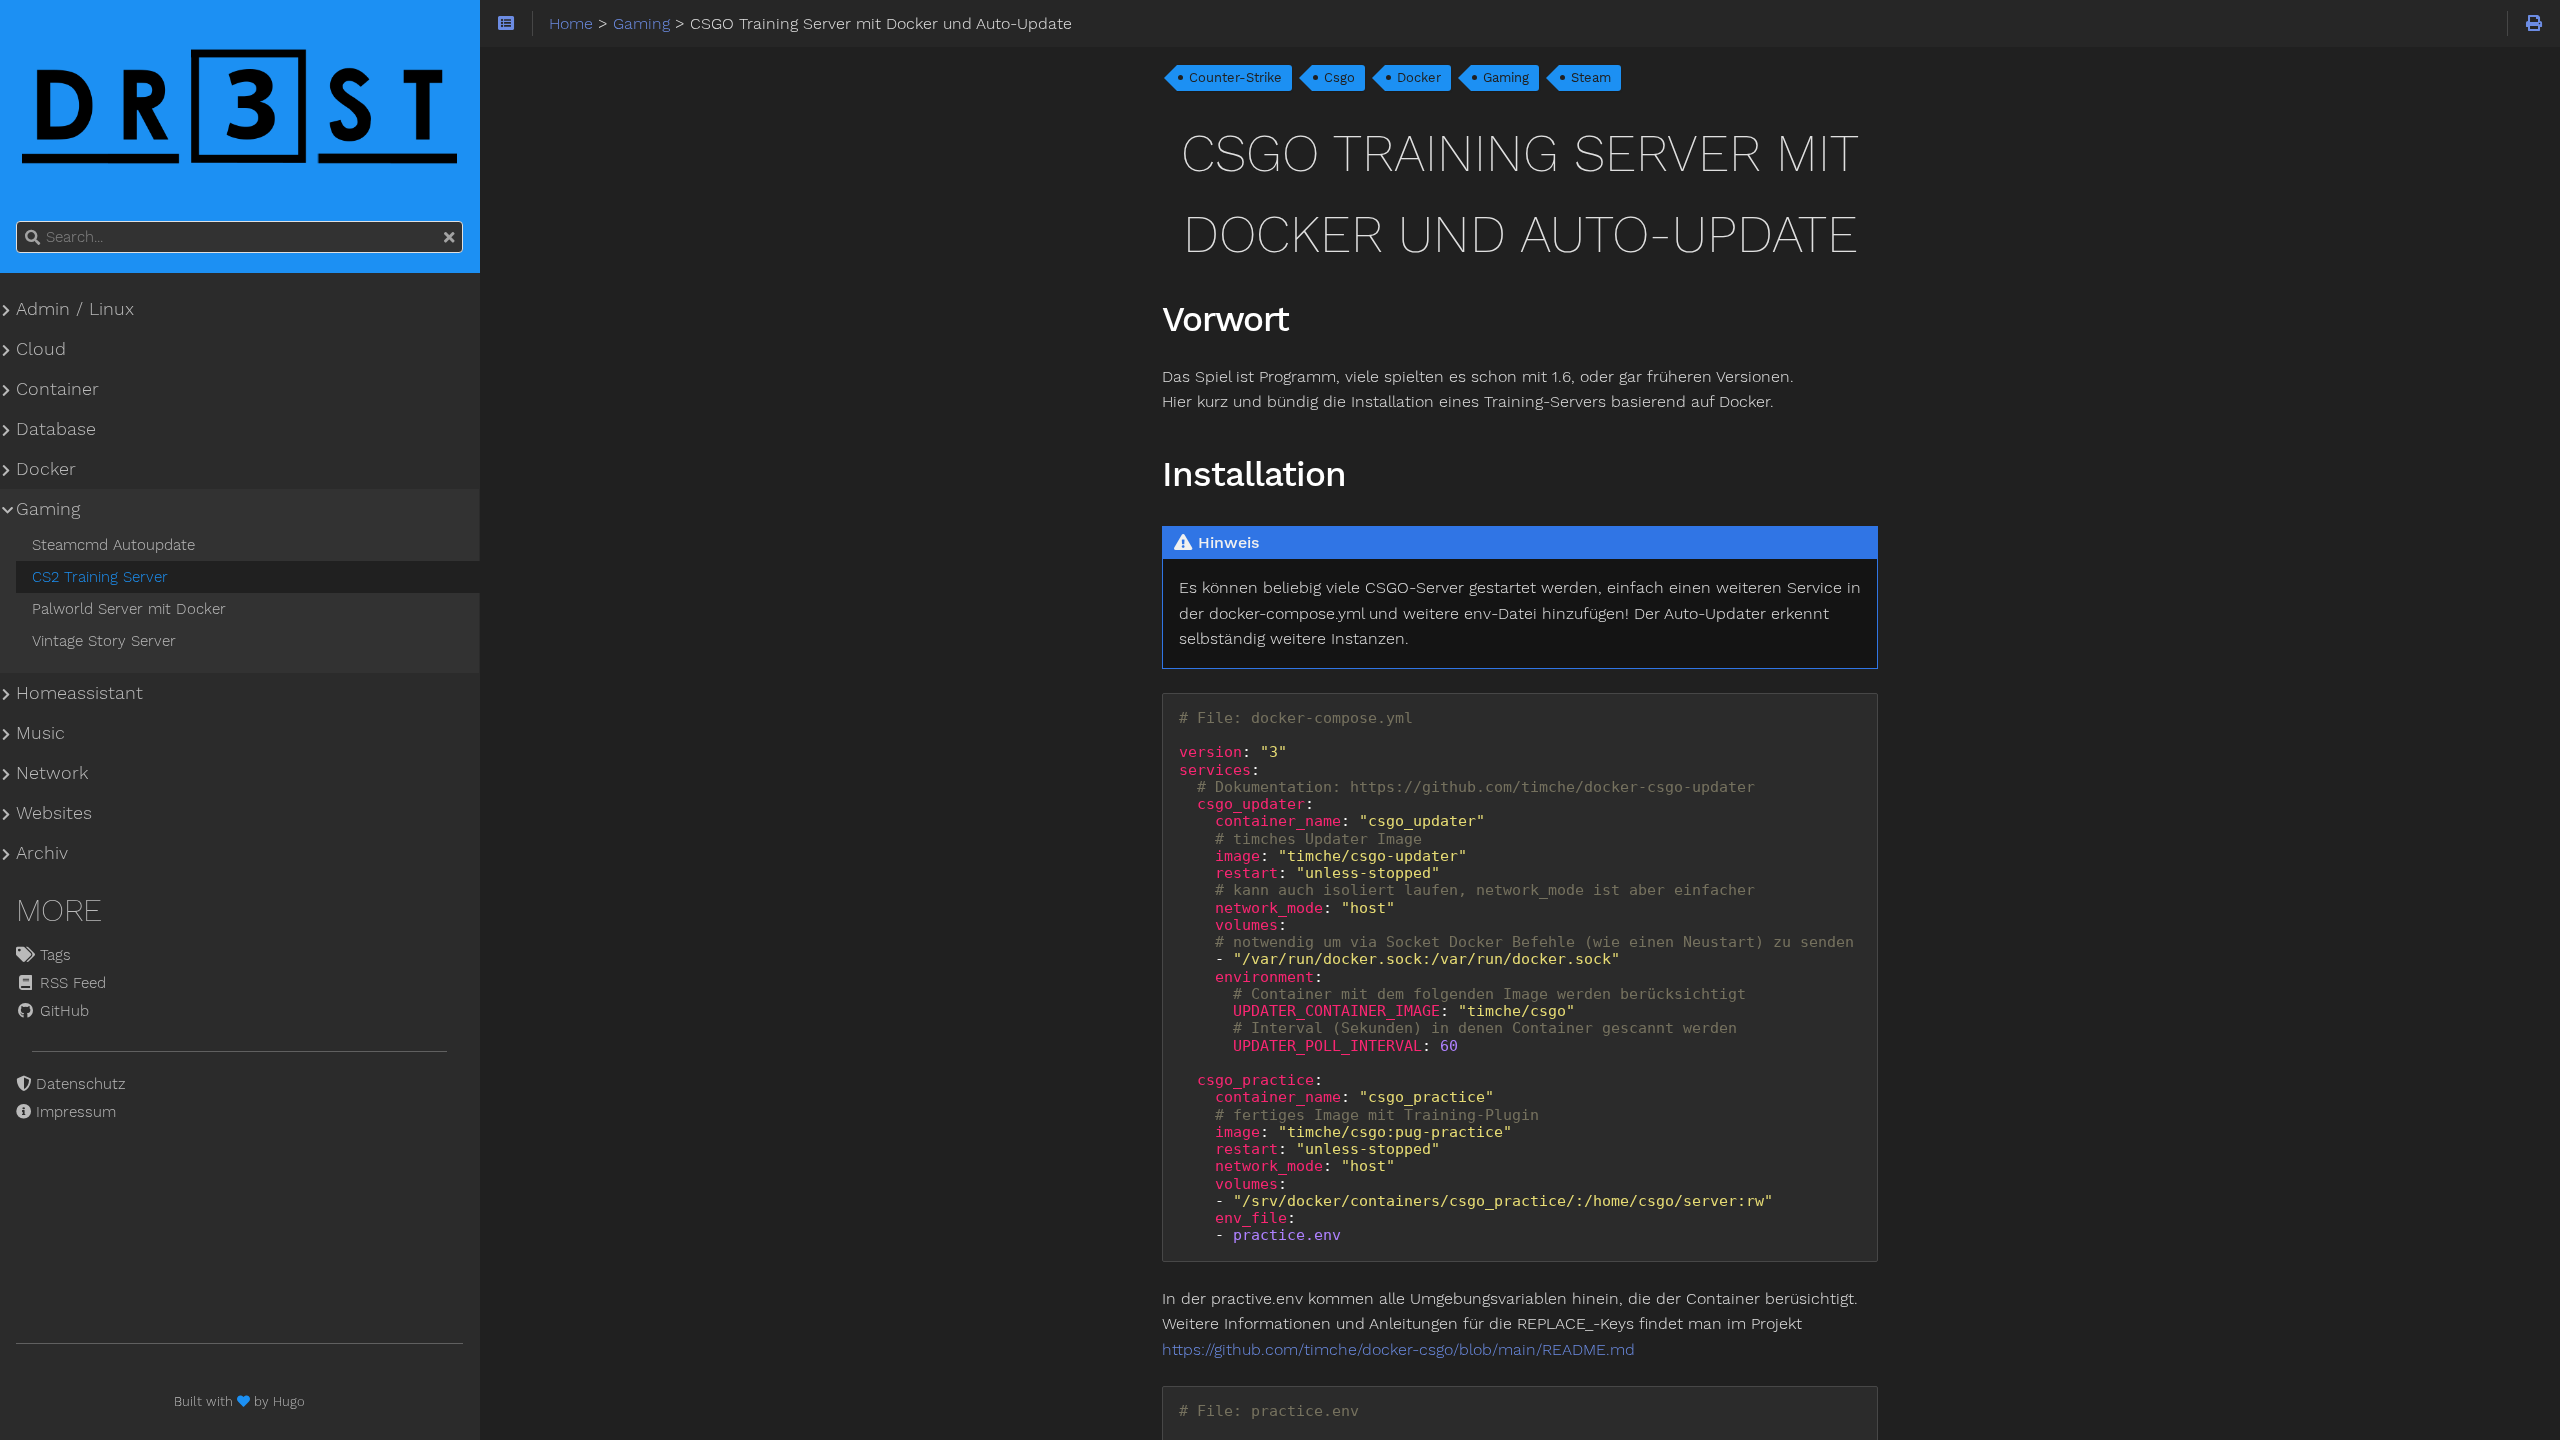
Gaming (1506, 77)
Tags (53, 955)
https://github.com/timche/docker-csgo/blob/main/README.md (1398, 1349)
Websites (54, 813)
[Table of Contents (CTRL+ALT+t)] (506, 24)
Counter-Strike (1235, 77)
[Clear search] (449, 238)
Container (57, 389)
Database (56, 429)
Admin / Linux (75, 309)
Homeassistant (79, 693)
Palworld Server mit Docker (129, 609)
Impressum (73, 1112)
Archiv (42, 853)
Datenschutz (78, 1084)
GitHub (62, 1011)
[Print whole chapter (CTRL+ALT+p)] (2533, 24)
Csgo (1339, 77)
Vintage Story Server (104, 641)
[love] (245, 1401)
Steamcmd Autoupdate (113, 545)
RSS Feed (70, 983)
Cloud (41, 349)
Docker (1419, 77)
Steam (1591, 77)
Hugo (289, 1401)
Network (52, 773)
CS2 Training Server (100, 577)
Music (40, 733)
